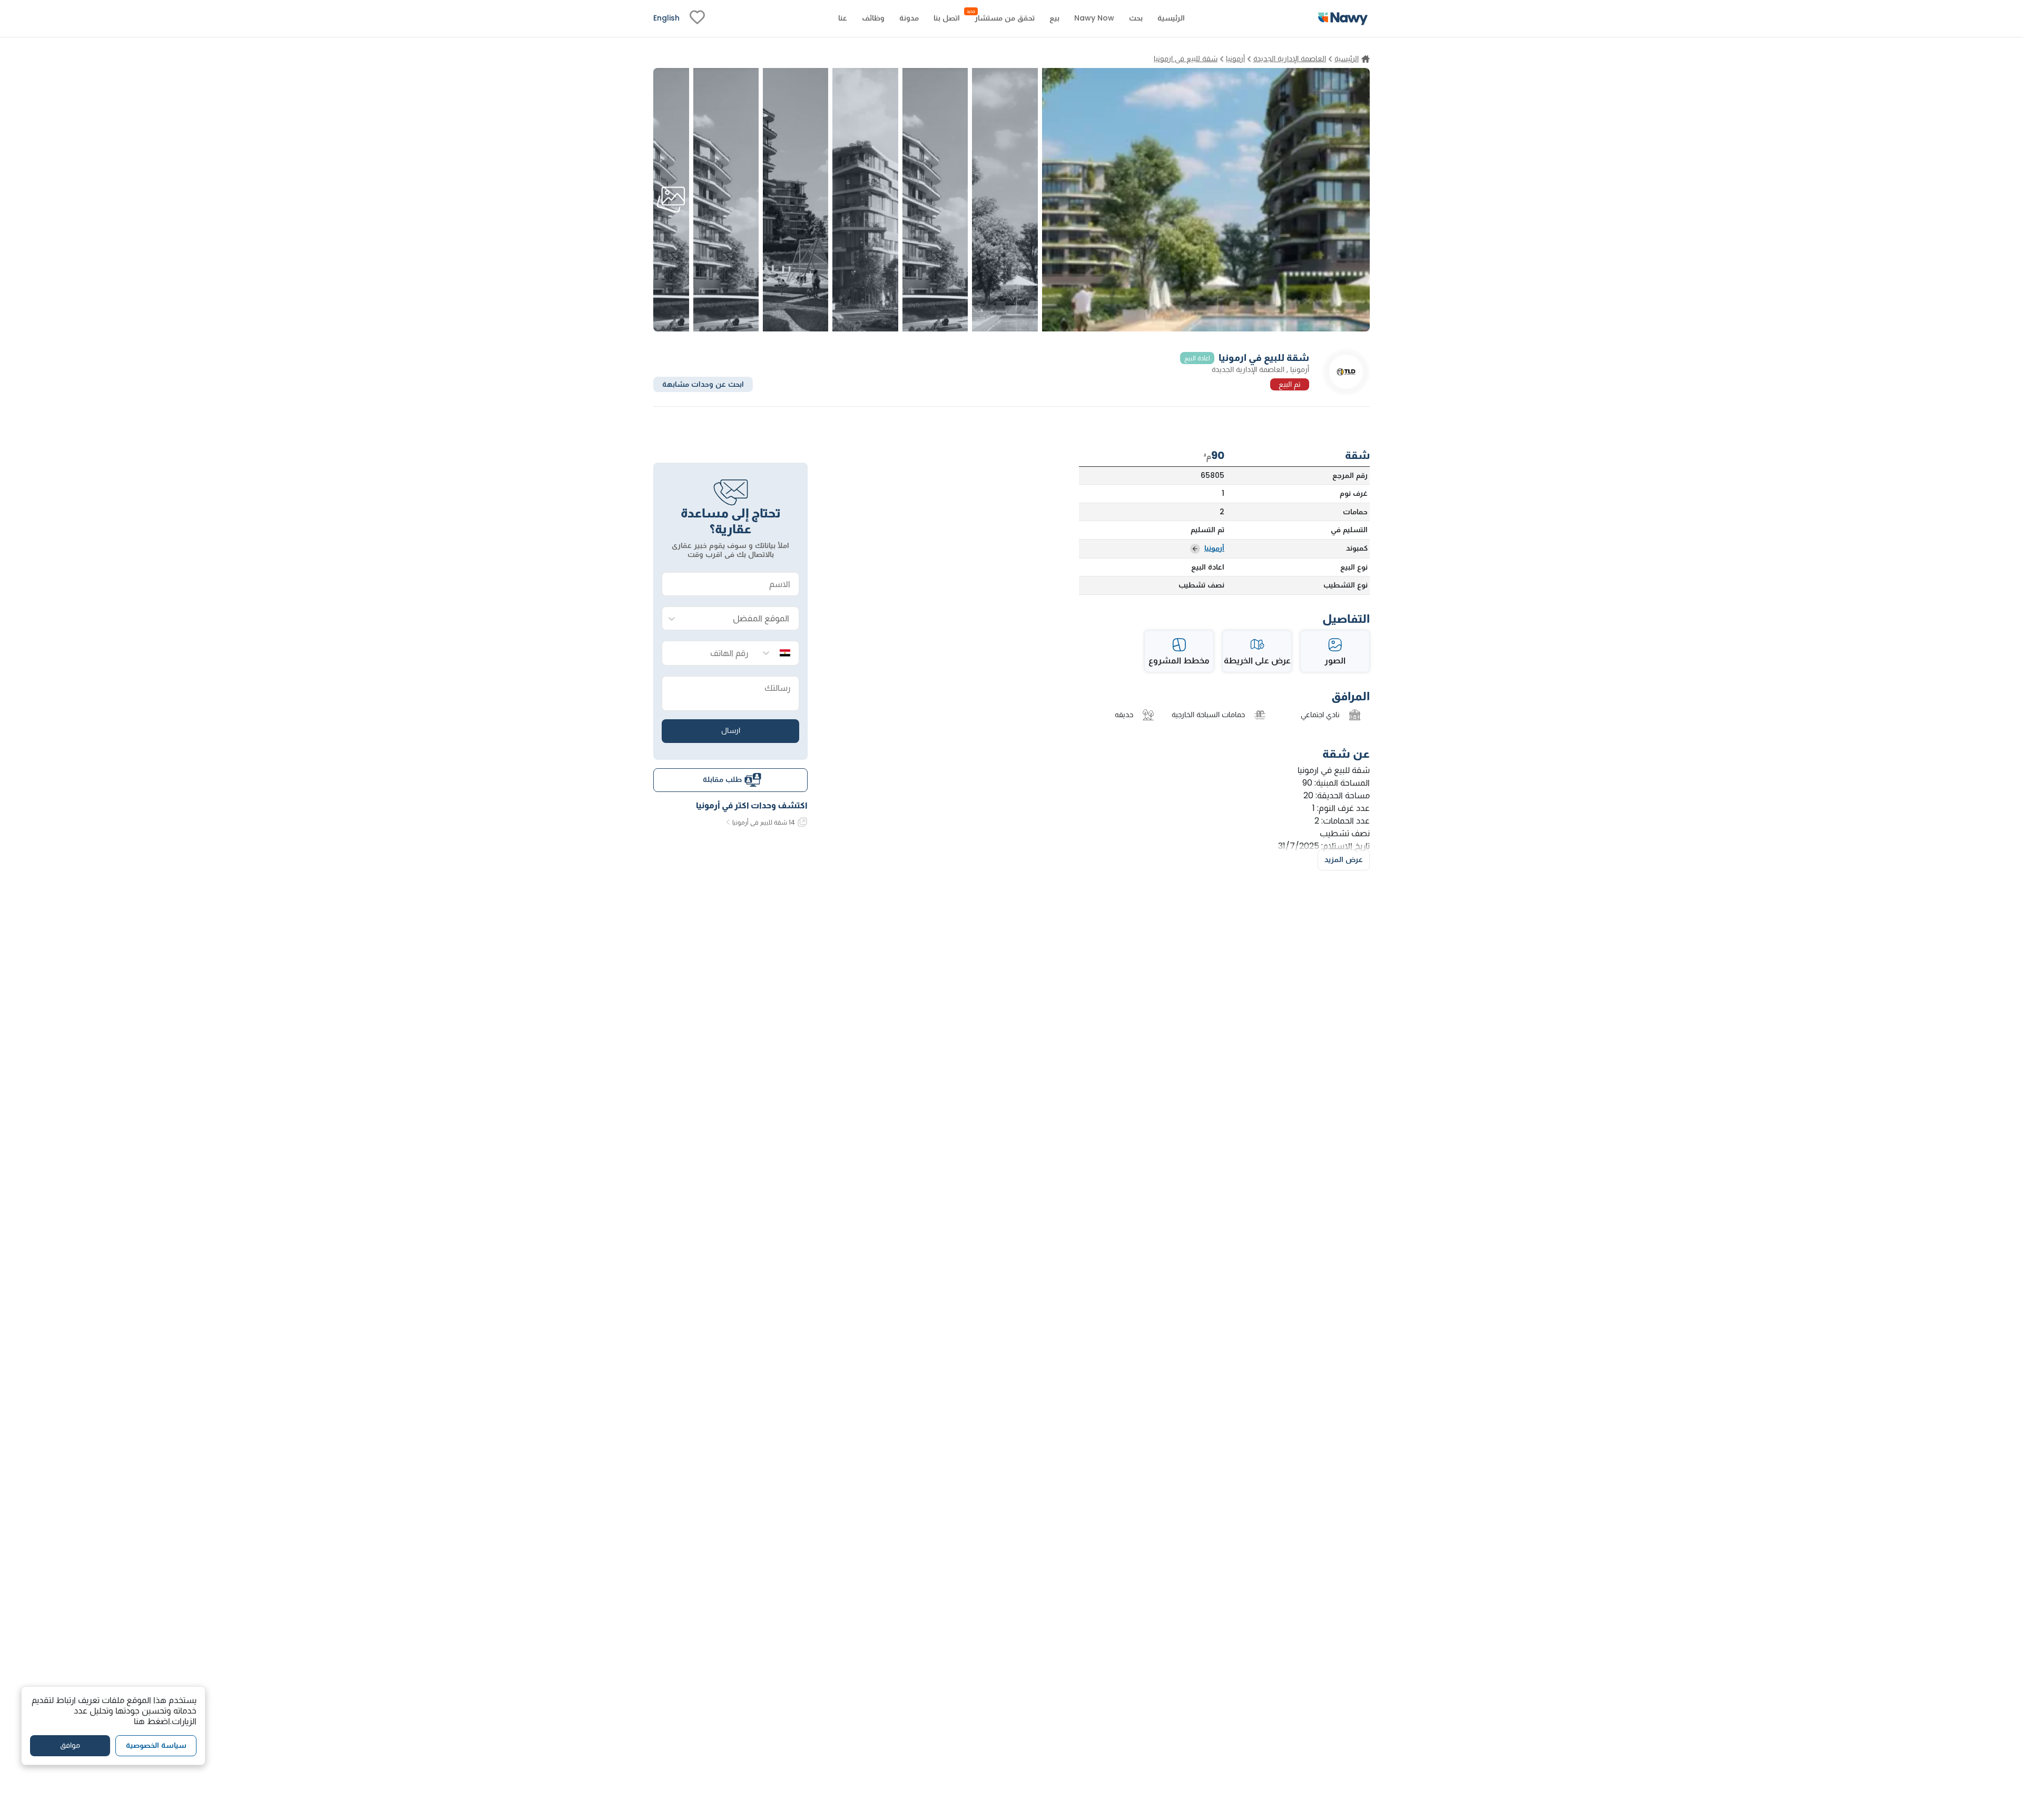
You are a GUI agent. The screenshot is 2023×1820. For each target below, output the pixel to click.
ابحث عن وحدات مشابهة (703, 384)
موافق (70, 1746)
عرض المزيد (1344, 859)
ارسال (731, 730)
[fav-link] (697, 18)
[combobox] (741, 619)
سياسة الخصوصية (156, 1746)
